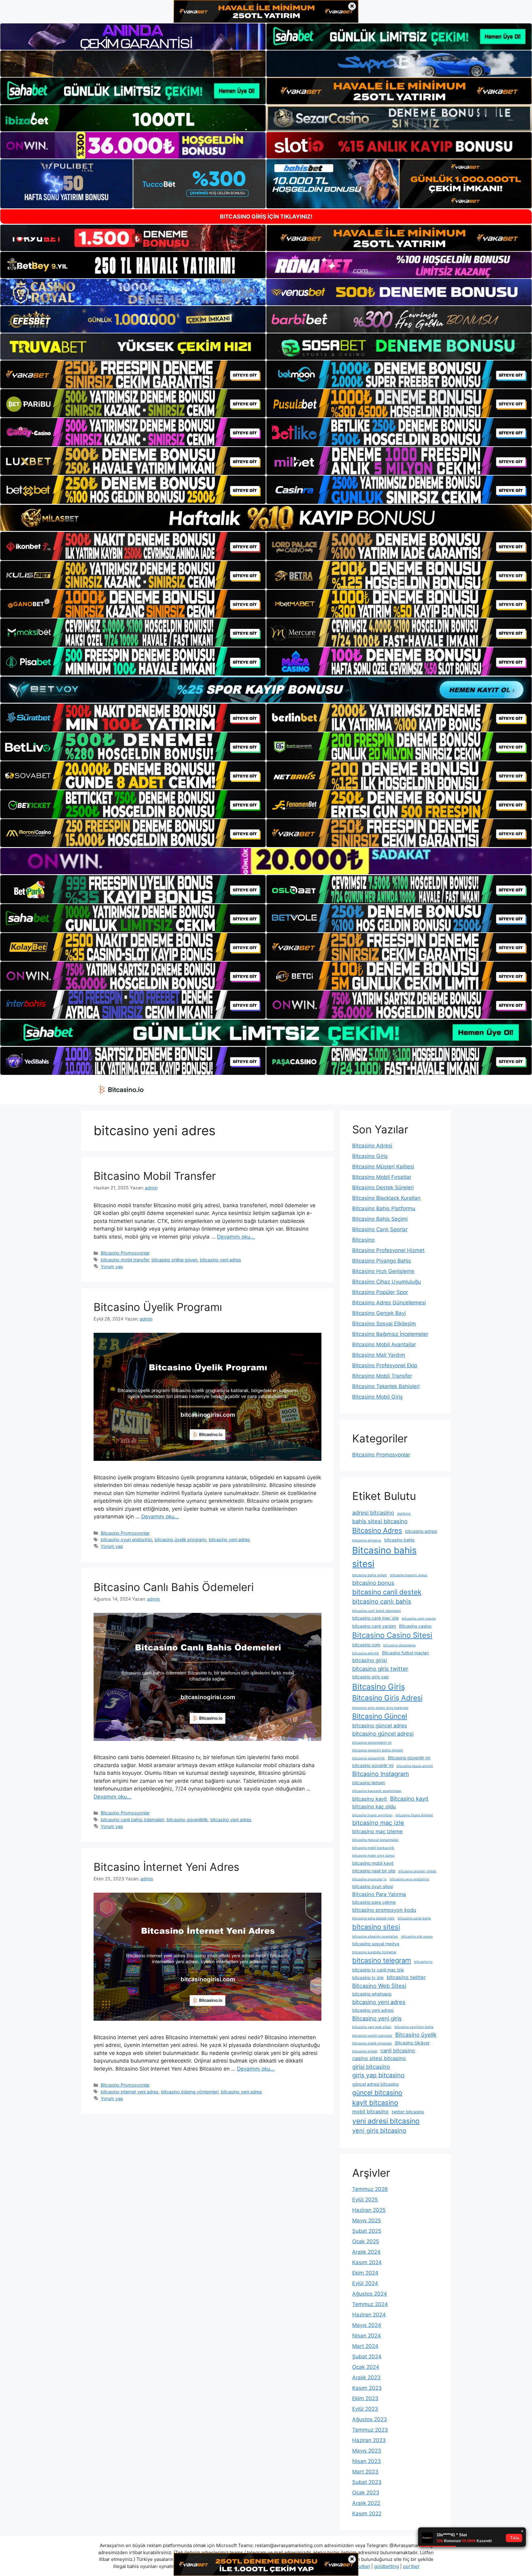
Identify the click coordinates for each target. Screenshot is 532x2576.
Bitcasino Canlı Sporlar (380, 1229)
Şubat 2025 (367, 2231)
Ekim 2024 (365, 2273)
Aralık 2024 (366, 2252)
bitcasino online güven (174, 1260)
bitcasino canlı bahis (382, 1601)
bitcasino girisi (370, 1660)
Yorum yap (112, 1266)
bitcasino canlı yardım (374, 1626)
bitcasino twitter (406, 1977)
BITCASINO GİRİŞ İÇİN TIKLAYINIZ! (266, 217)
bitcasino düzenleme (399, 1645)
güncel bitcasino (377, 2093)
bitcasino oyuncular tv (369, 1879)
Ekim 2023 (365, 2398)
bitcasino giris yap (371, 1677)
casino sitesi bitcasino (379, 2058)
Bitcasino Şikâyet (412, 2043)
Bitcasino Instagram (381, 1774)
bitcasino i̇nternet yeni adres (130, 2092)
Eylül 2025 (365, 2200)
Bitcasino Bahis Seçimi (380, 1219)
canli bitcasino (398, 2051)
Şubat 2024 (367, 2357)
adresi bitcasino (373, 1513)
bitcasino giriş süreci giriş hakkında (380, 1708)
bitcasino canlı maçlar (419, 1619)
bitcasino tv (423, 1962)
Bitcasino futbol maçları (405, 1653)
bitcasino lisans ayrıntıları (372, 1815)
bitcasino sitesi (376, 1927)
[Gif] (266, 518)
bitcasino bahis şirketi (370, 1575)
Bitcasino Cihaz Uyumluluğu (387, 1282)
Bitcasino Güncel (380, 1716)
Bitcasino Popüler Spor (380, 1292)
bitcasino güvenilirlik (187, 1820)
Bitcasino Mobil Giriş (377, 1397)
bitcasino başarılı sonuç (409, 1575)
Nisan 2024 (367, 2336)
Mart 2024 (365, 2346)
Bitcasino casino (415, 1626)
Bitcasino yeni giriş (377, 2018)
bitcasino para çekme (374, 1902)
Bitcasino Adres (377, 1530)
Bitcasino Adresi (372, 1146)
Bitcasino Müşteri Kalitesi (383, 1167)
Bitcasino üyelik (416, 2035)
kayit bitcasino (375, 2103)
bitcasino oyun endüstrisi (126, 1539)
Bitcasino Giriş (370, 1156)
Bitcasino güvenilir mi (409, 1758)
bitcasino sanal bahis (414, 1918)
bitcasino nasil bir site (374, 1871)
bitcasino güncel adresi (383, 1734)
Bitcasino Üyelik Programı (158, 1307)
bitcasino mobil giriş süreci (373, 1856)
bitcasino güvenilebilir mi (372, 1743)
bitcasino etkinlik (366, 1653)
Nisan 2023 (367, 2461)
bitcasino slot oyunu (417, 1937)
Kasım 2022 (367, 2514)
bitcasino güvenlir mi (373, 1765)
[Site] (133, 375)
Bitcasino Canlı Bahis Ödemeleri (174, 1587)
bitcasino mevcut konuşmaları (375, 1840)
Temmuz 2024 (370, 2304)
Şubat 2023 (367, 2482)
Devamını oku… (236, 1237)
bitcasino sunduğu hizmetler (374, 1952)
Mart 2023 (365, 2472)
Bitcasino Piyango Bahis (382, 1261)
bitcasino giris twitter (380, 1669)
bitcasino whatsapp (372, 1994)
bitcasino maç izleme (377, 1831)
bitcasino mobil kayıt (373, 1863)
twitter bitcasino (408, 2112)
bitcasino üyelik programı (180, 1539)
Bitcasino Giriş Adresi (387, 1698)
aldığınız (404, 1514)
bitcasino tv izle (368, 1977)
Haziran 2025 (369, 2210)
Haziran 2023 (369, 2440)
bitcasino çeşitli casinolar (372, 2036)
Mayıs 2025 (367, 2220)
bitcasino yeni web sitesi (372, 2027)
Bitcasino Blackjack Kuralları (386, 1198)
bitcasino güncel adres (380, 1726)
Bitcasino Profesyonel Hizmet (388, 1250)
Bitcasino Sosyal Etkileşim (384, 1324)
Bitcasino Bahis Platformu (384, 1208)
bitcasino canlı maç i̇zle (375, 1618)
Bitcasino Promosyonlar (125, 1253)
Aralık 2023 (366, 2377)
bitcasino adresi (421, 1531)
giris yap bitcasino (378, 2075)
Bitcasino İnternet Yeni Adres (166, 1867)
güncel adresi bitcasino (375, 2084)
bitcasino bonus (373, 1583)
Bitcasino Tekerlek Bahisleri (386, 1386)
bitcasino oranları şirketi (417, 1871)
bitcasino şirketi (365, 2051)
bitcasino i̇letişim (369, 1783)
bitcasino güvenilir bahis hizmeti (378, 1750)
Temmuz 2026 (370, 2189)
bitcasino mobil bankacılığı (373, 1848)
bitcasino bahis (399, 1540)
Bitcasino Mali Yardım (379, 1355)
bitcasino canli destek (387, 1592)
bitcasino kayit (370, 1799)
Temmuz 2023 (370, 2430)
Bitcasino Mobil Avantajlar (384, 1344)
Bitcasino (363, 1240)
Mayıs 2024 (367, 2325)
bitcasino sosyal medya (376, 1944)
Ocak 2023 (366, 2493)
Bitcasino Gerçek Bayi (379, 1313)
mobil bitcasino (370, 2112)
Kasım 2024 (367, 2262)
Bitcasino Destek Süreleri (383, 1188)
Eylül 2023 (365, 2409)
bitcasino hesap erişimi (415, 1766)
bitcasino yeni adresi (373, 2010)
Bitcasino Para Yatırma (379, 1894)
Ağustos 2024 (370, 2294)
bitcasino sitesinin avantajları (375, 1937)
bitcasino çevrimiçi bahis (414, 2027)
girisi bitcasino (371, 2067)
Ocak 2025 (366, 2241)
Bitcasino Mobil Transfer (155, 1176)
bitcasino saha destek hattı (373, 1918)
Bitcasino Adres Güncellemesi (389, 1303)
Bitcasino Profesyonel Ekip (385, 1365)
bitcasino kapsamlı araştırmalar (377, 1791)
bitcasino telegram (382, 1960)
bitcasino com (366, 1645)
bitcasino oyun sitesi (373, 1886)
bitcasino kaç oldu (374, 1806)
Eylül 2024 (365, 2283)
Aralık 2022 (366, 2503)
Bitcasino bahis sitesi (384, 1557)
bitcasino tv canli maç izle (378, 1970)
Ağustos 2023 (370, 2419)
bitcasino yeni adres (220, 1260)
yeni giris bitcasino (379, 2131)
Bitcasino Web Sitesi (379, 1986)
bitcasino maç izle (378, 1823)
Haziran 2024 (369, 2315)
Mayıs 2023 (367, 2451)
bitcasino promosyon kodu (384, 1910)
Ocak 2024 (366, 2367)
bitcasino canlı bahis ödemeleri (132, 1820)
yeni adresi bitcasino (386, 2121)
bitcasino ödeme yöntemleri (190, 2092)
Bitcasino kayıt (409, 1798)
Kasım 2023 (367, 2388)
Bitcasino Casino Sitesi (392, 1635)
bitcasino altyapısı (367, 1540)
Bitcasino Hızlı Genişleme (383, 1271)
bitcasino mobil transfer (125, 1260)
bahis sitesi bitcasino (380, 1521)
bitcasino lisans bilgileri (414, 1815)
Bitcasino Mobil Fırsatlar (382, 1177)
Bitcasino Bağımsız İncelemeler (390, 1334)
